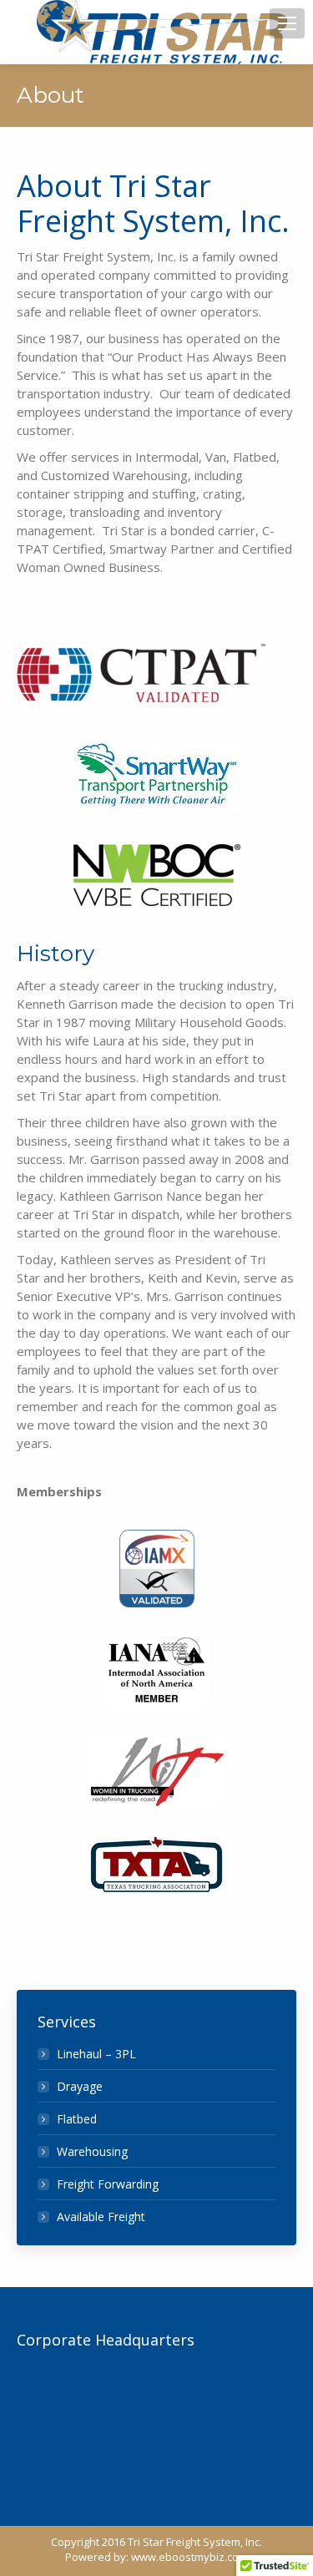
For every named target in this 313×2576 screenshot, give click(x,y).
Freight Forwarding (108, 2184)
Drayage (80, 2086)
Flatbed (77, 2119)
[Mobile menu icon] (287, 23)
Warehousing (92, 2151)
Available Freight (101, 2217)
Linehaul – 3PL (96, 2054)
